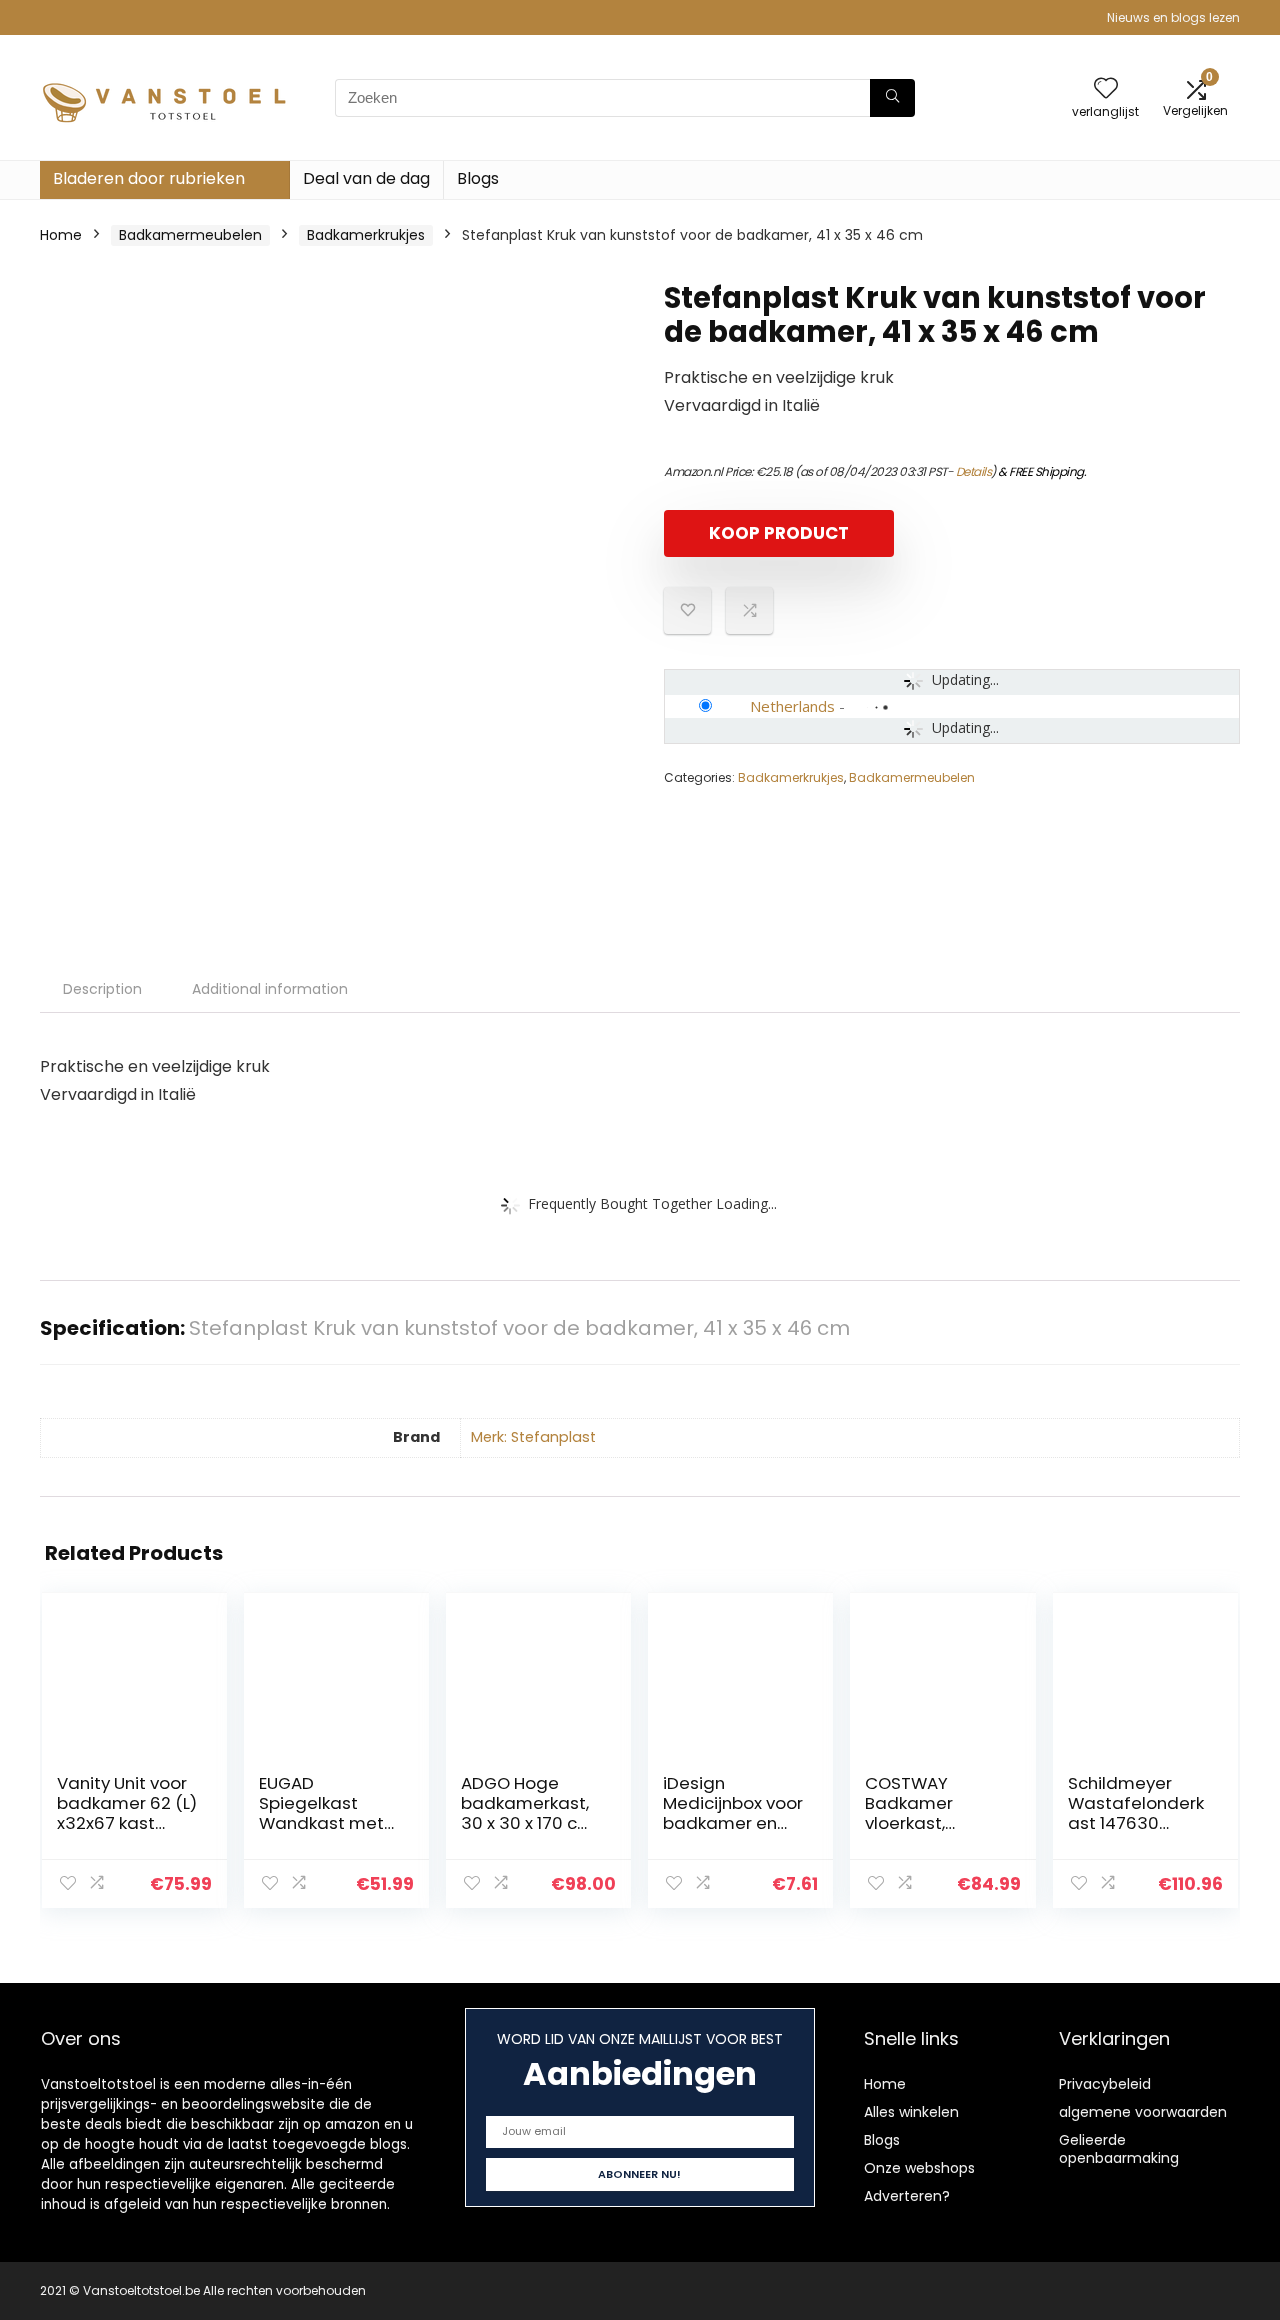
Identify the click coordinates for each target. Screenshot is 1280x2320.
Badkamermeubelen (190, 235)
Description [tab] (102, 989)
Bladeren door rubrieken (149, 178)
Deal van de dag (366, 178)
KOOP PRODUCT (779, 533)
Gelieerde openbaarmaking (1119, 2149)
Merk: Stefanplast (533, 1437)
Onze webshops (919, 2168)
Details (974, 471)
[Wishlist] (1106, 89)
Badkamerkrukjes (366, 235)
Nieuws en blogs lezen (1173, 17)
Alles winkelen (911, 2112)
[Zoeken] (892, 98)
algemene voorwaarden (1143, 2112)
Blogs (478, 178)
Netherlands (792, 706)
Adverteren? (907, 2196)
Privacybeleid (1105, 2084)
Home (61, 235)
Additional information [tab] (270, 989)
